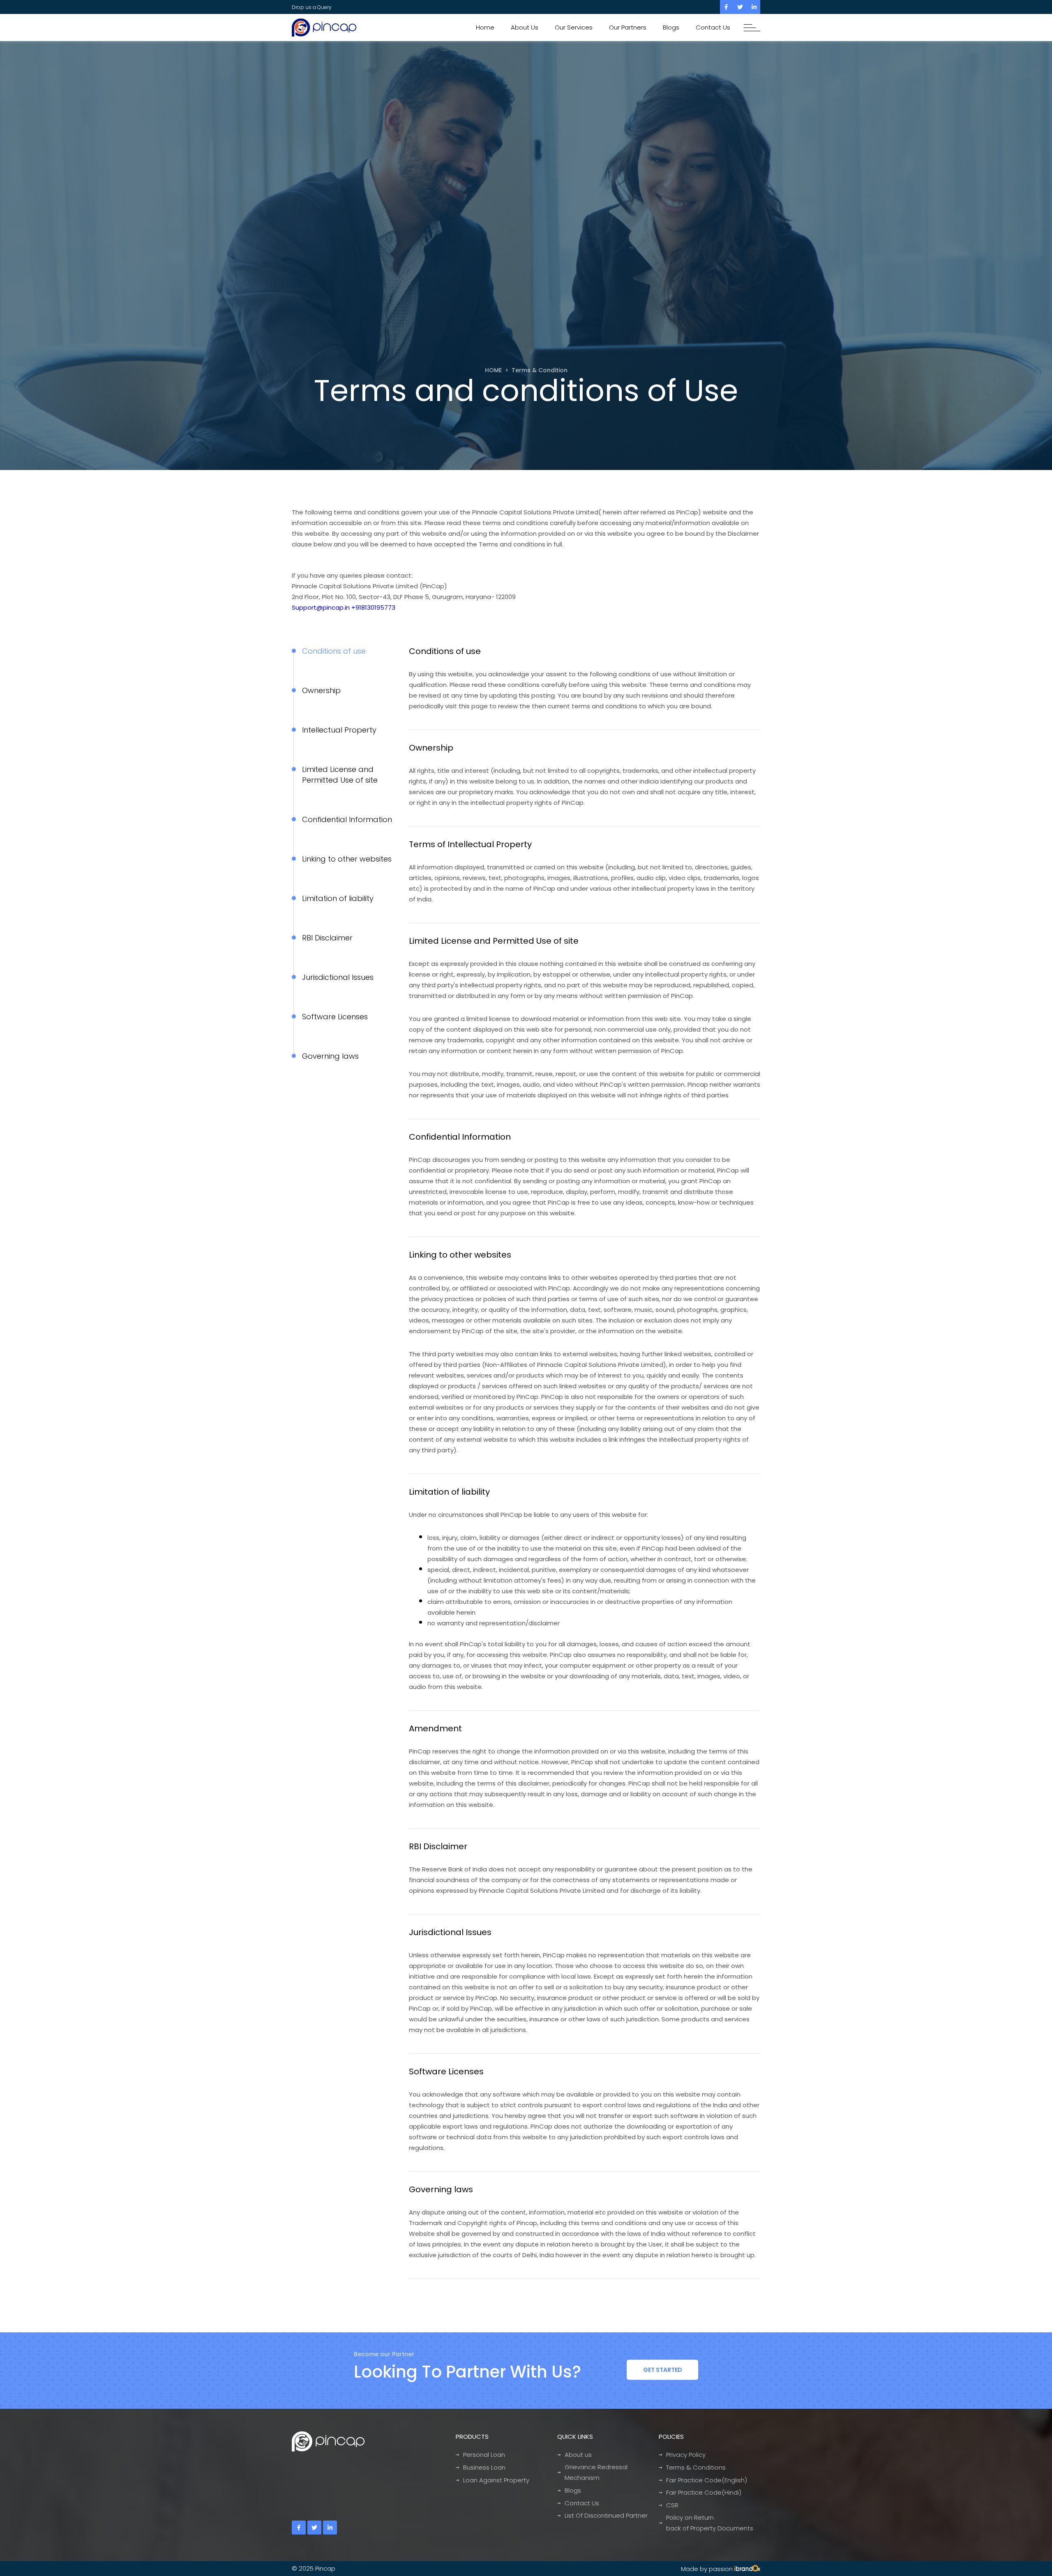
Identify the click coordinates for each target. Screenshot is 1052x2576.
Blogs (671, 27)
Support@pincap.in (321, 607)
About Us (525, 27)
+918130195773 (373, 607)
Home (485, 27)
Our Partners (628, 27)
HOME (493, 370)
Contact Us (713, 27)
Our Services (574, 27)
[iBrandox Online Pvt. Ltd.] (747, 2569)
